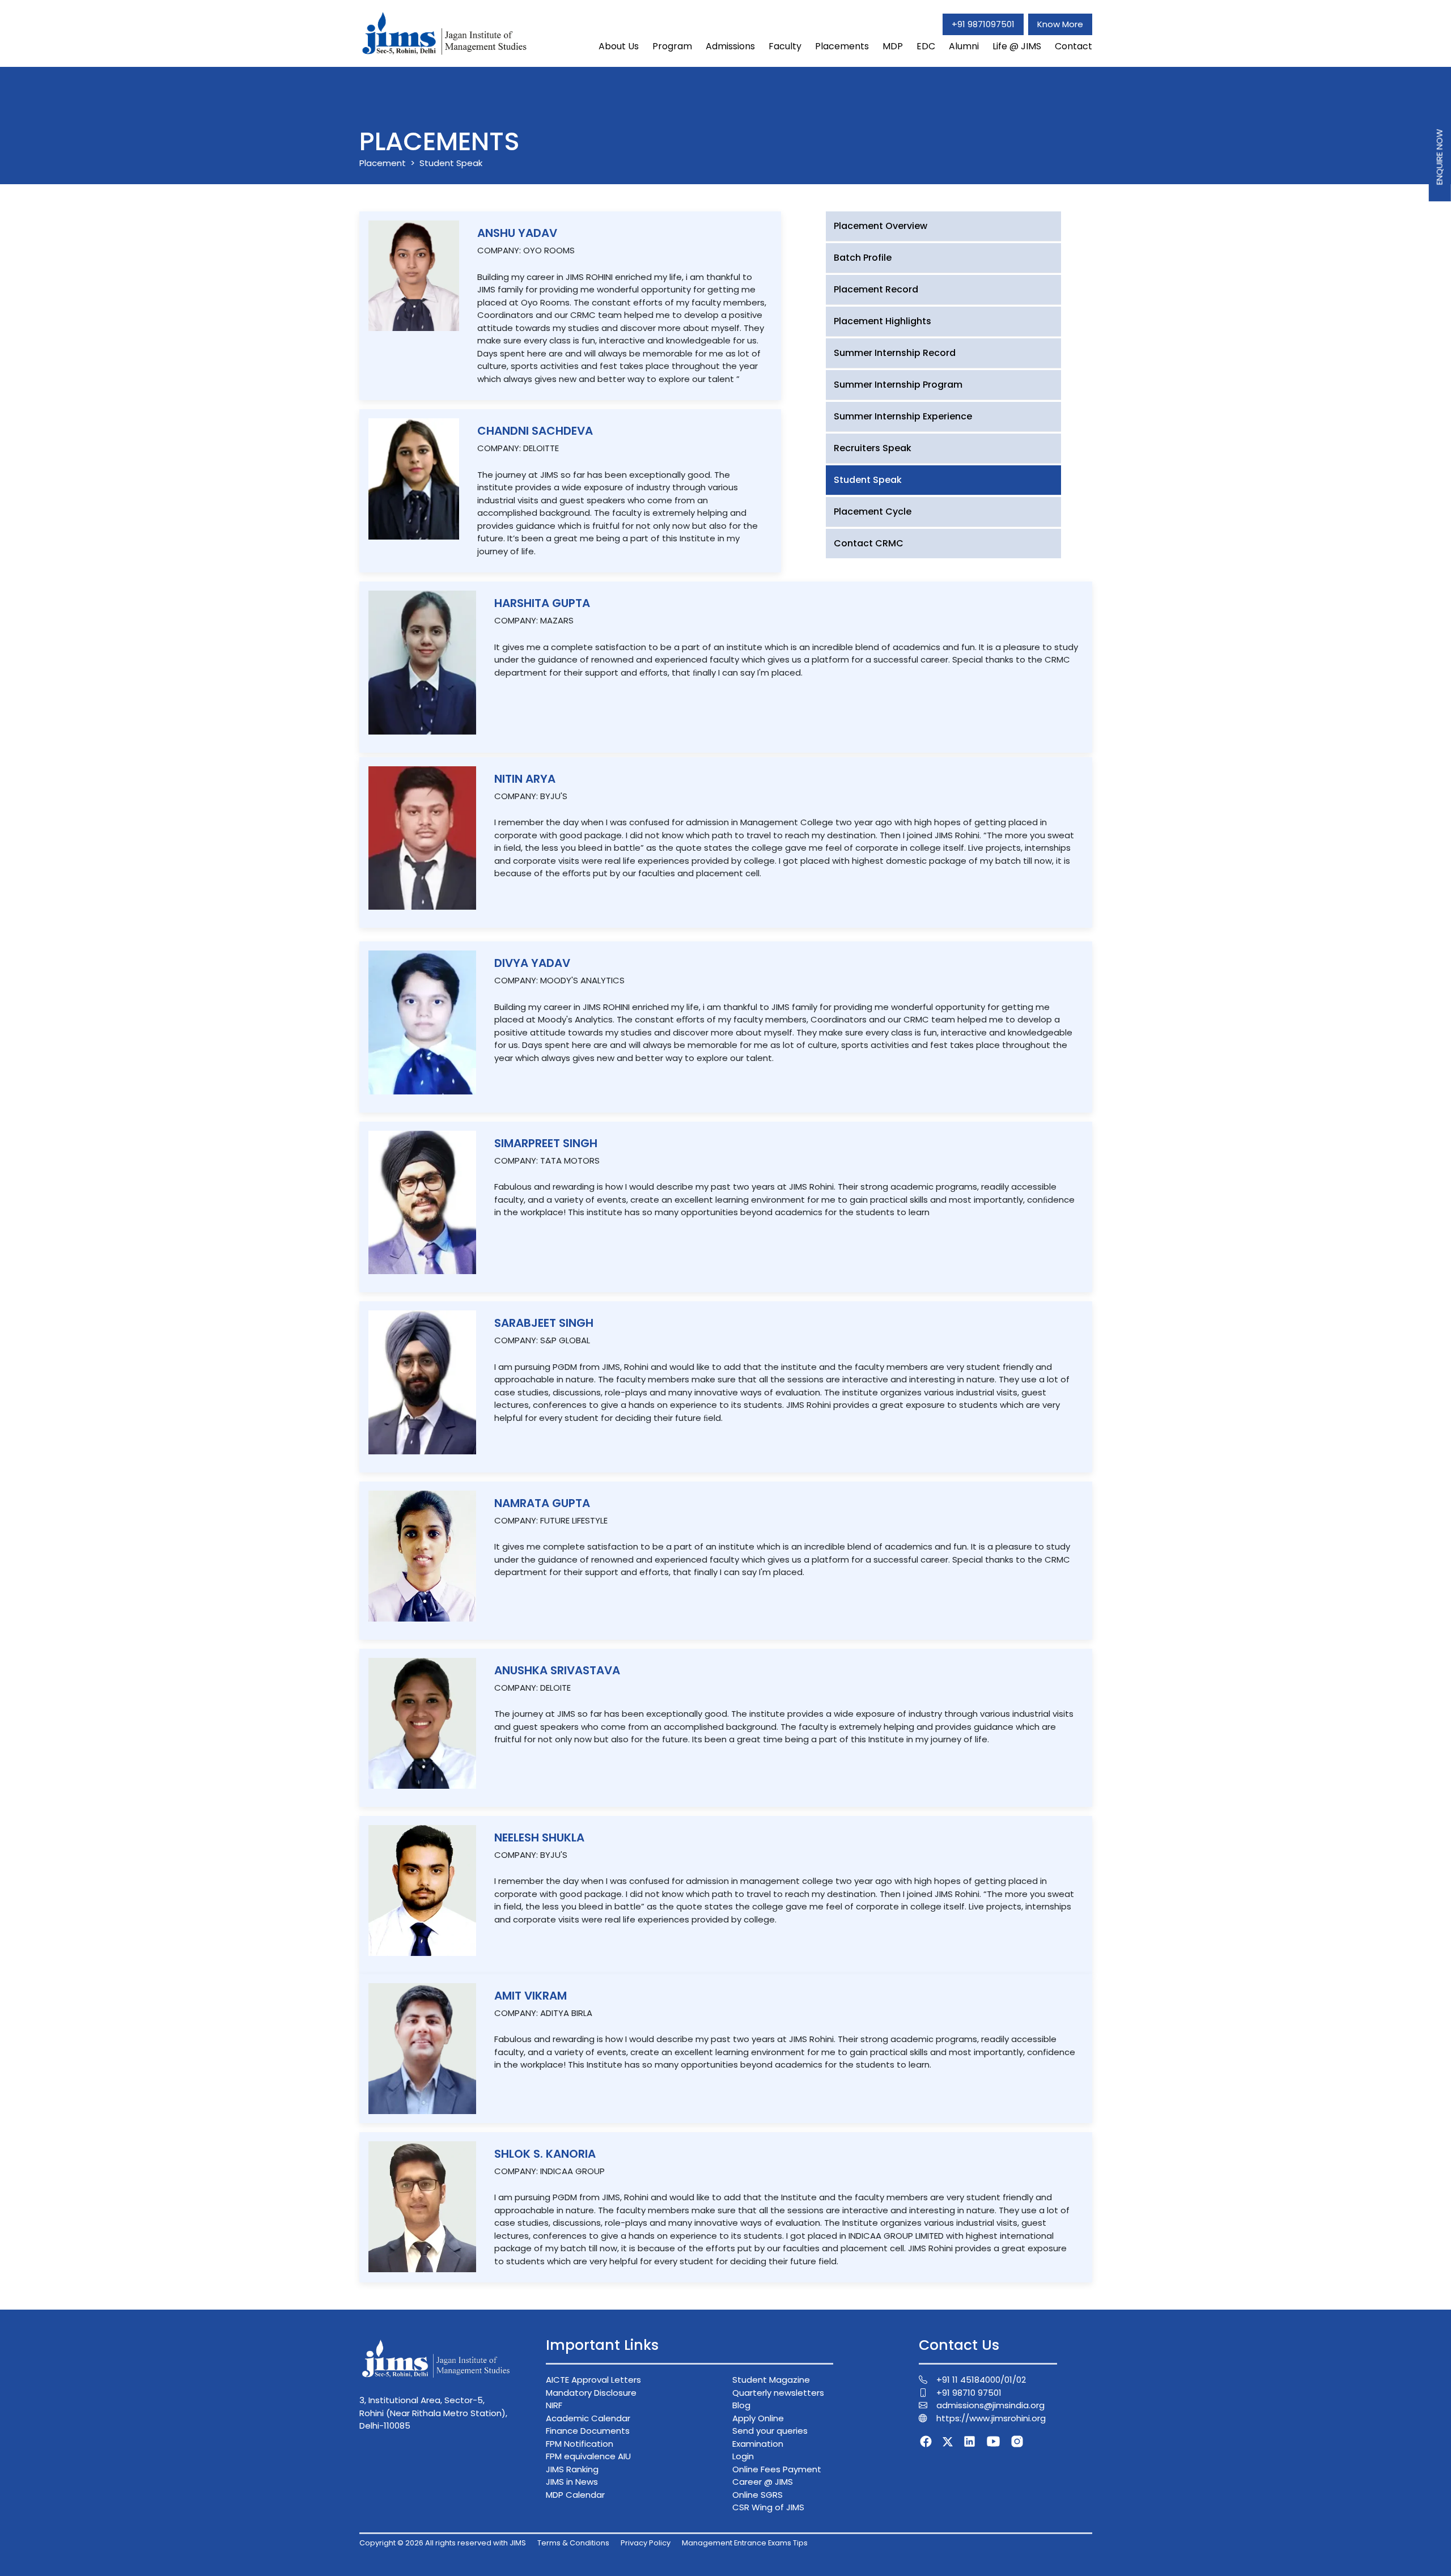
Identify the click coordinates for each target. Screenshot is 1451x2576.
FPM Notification (580, 2444)
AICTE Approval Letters (593, 2380)
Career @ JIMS (763, 2482)
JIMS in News (572, 2482)
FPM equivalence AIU (588, 2456)
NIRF (554, 2405)
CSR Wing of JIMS (768, 2507)
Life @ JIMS (1017, 46)
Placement (383, 163)
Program (672, 46)
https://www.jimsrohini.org (991, 2418)
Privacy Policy (646, 2543)
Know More (1060, 24)
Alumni (964, 46)
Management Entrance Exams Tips (745, 2543)
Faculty (785, 46)
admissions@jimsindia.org (990, 2405)
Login (743, 2456)
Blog (741, 2405)
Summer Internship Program (898, 385)
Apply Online (758, 2418)
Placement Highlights (883, 321)
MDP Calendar (575, 2495)
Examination (758, 2444)
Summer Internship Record (895, 353)
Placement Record (876, 289)
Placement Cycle (873, 512)
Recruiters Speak (873, 448)
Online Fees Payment (777, 2469)
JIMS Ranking (572, 2469)
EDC (926, 46)
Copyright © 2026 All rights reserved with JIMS (443, 2543)
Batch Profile (863, 258)
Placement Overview (881, 226)
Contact (1074, 46)
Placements (842, 46)
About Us (619, 46)
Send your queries (770, 2431)
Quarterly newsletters (778, 2393)
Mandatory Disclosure (591, 2393)
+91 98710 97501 (969, 2393)
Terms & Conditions (573, 2543)
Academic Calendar (588, 2418)
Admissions (730, 46)
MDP (893, 46)
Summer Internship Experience (903, 416)
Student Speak (868, 480)
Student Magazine (771, 2380)
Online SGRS (758, 2495)
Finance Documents (588, 2431)
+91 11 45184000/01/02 (981, 2380)
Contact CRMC (869, 543)
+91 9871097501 (983, 24)
